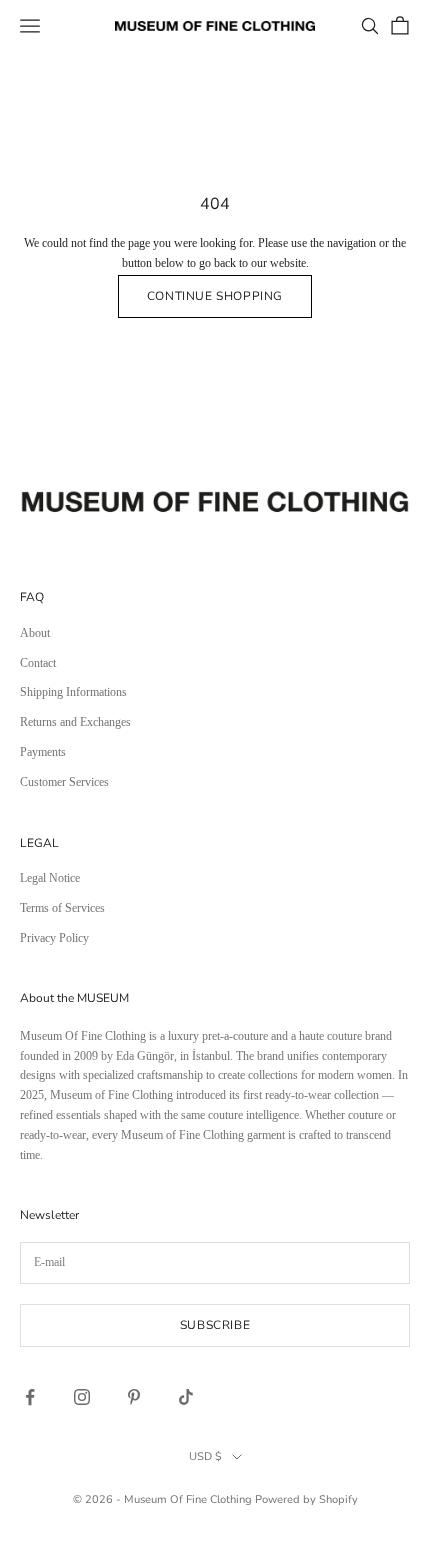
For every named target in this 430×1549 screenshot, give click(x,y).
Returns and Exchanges (75, 722)
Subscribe (215, 1325)
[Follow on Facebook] (30, 1397)
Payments (43, 752)
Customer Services (64, 782)
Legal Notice (50, 878)
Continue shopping (215, 296)
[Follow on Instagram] (82, 1397)
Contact (38, 663)
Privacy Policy (54, 938)
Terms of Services (62, 908)
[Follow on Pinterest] (134, 1397)
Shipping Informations (73, 692)
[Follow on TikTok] (186, 1397)
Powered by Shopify (306, 1499)
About (35, 633)
